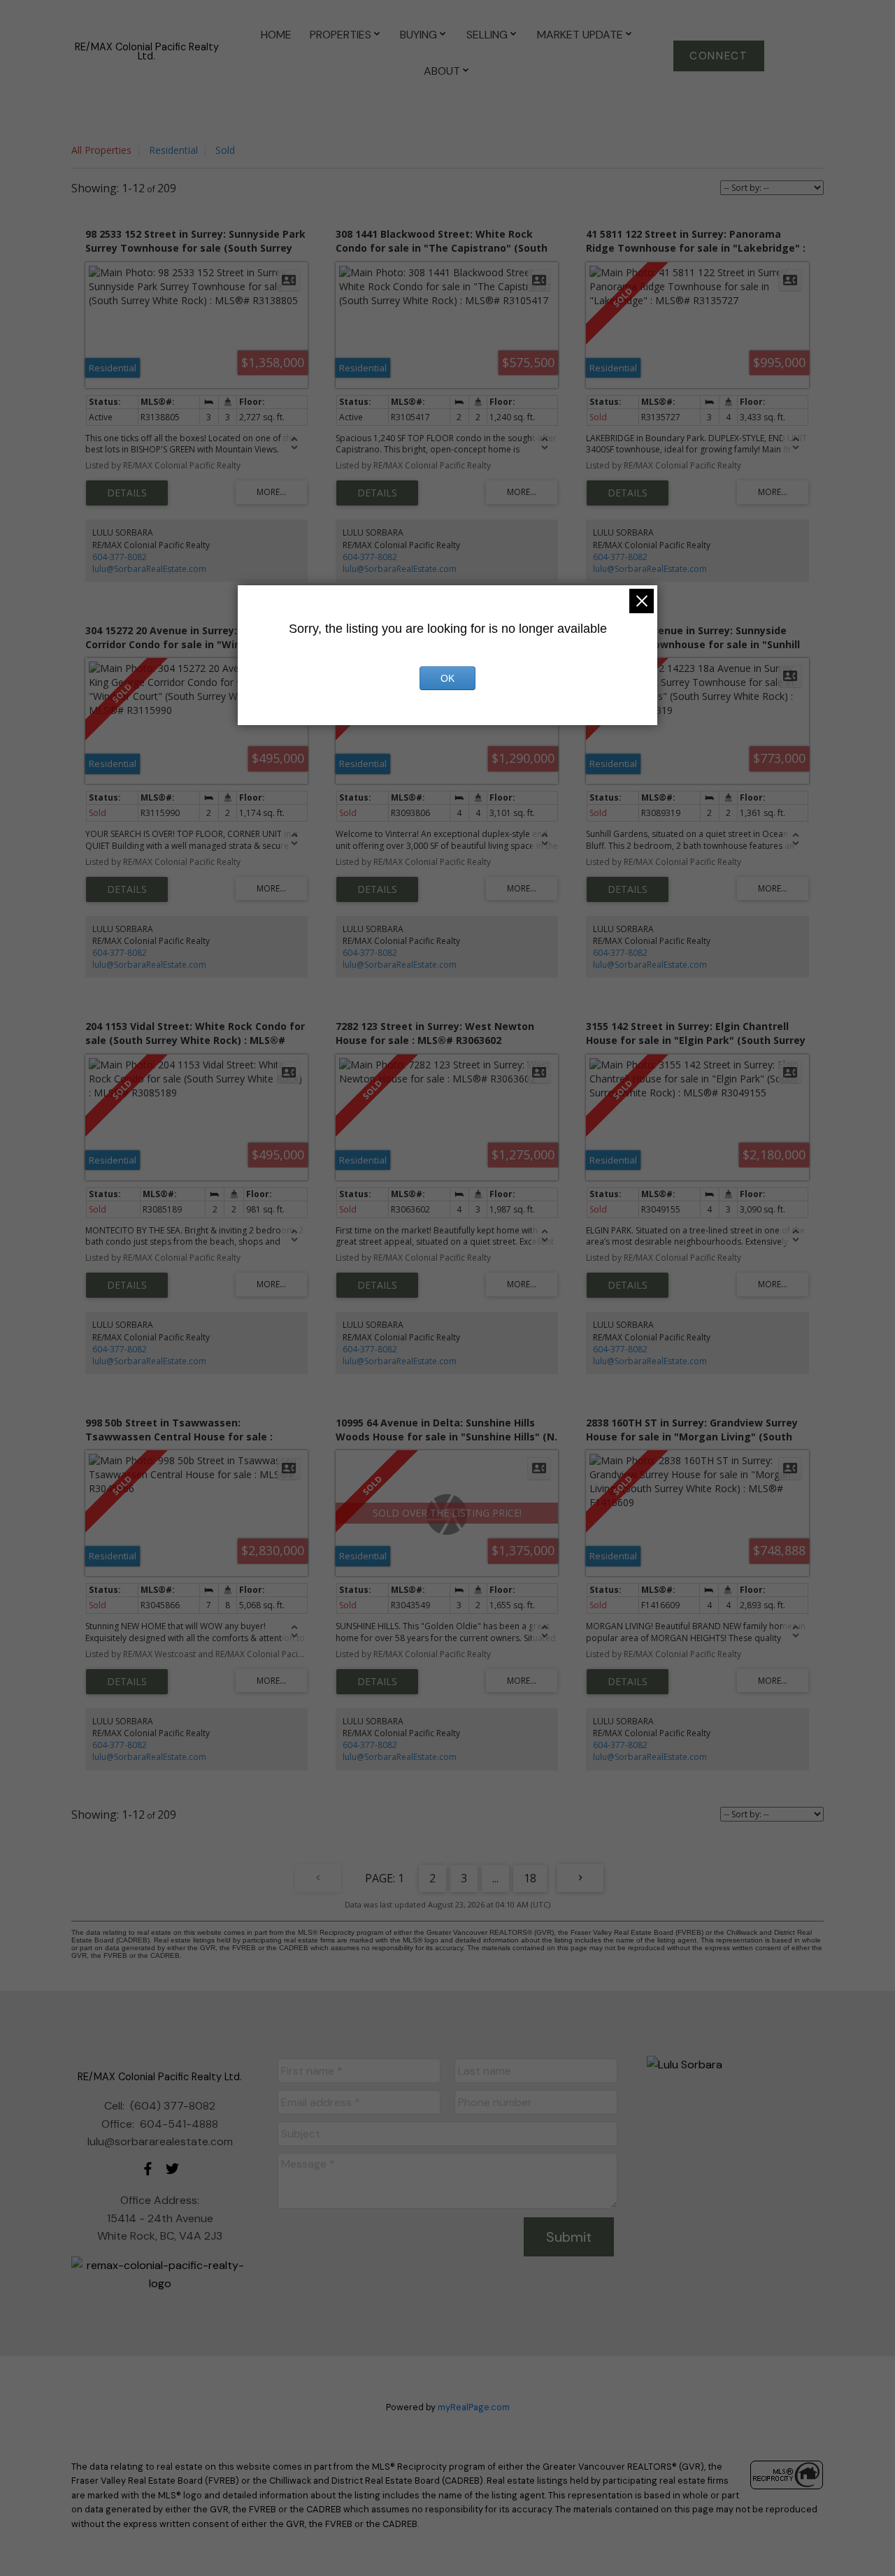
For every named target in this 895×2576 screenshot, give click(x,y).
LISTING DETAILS (127, 493)
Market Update (580, 35)
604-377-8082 (120, 557)
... (495, 1878)
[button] (719, 56)
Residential (173, 150)
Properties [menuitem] (341, 35)
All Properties (101, 150)
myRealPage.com (474, 2407)
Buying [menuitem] (418, 35)
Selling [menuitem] (487, 35)
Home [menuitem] (276, 35)
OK (447, 678)
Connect (718, 56)
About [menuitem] (442, 71)
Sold (225, 150)
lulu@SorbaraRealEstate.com (149, 569)
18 (530, 1878)
